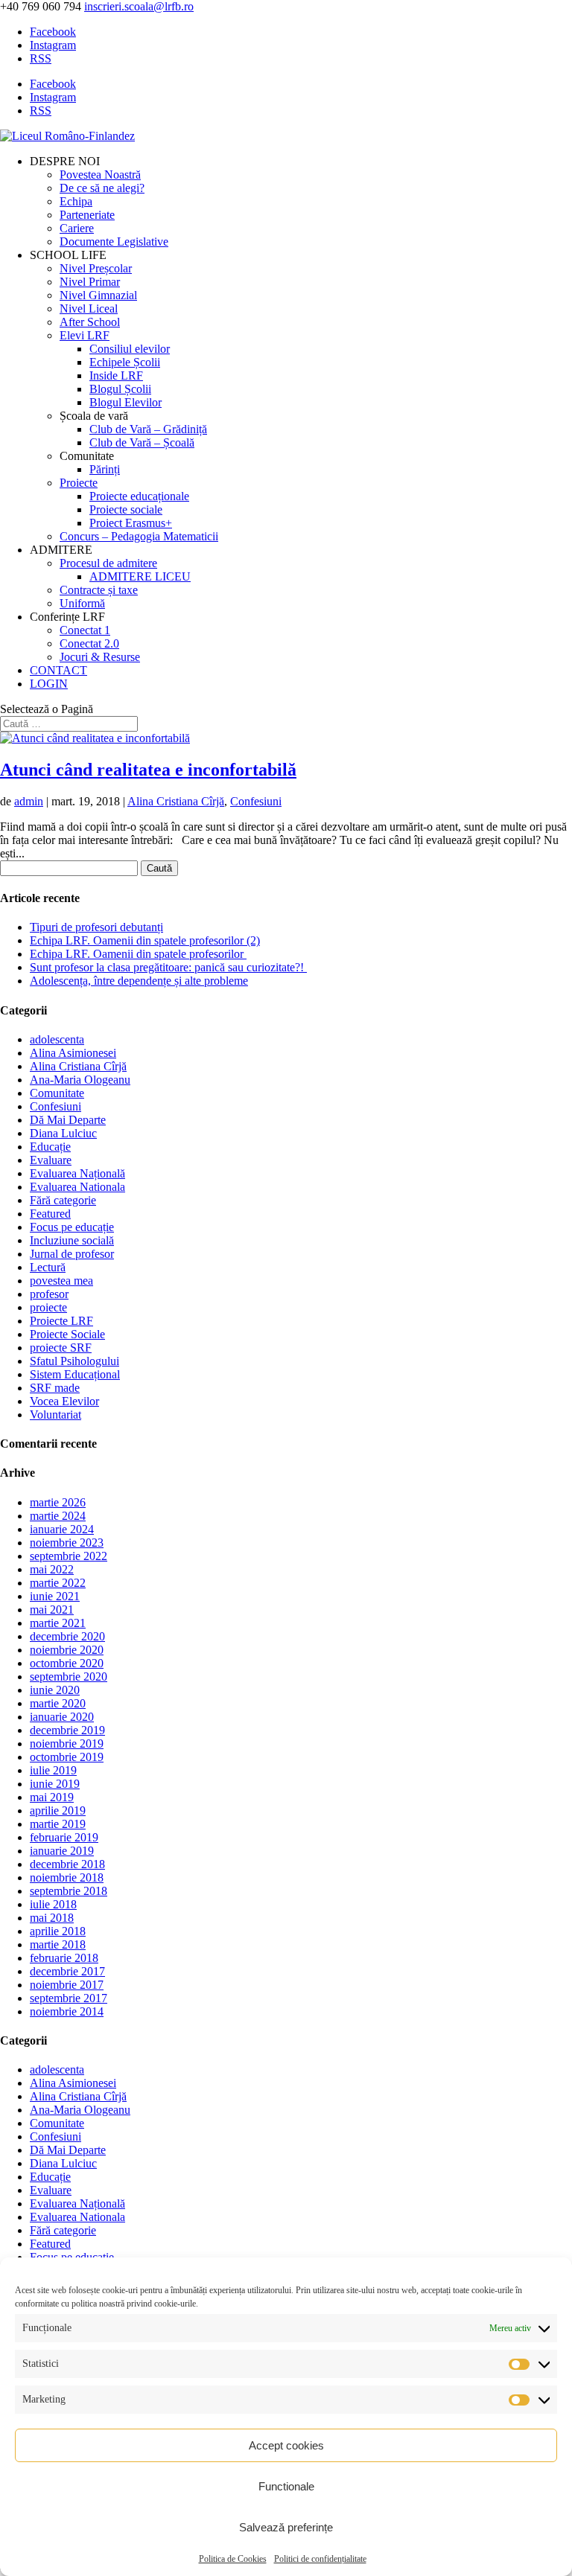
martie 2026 (58, 1502)
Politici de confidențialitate (320, 2559)
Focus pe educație (72, 1227)
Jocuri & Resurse (100, 657)
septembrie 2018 (69, 1891)
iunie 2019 (55, 1784)
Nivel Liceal (89, 309)
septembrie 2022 (69, 1556)
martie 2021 (58, 1623)
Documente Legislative (114, 242)
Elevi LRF (85, 335)
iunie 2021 (55, 1596)
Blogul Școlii (120, 389)
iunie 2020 (55, 1690)
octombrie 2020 (67, 1663)
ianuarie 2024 (62, 1529)
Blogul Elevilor (125, 402)
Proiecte (79, 483)
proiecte (48, 1307)
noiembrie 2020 (67, 1650)
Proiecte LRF (61, 1321)
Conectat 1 (85, 630)
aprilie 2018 (58, 1931)
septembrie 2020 (69, 1677)
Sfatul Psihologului (74, 1361)
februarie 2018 (64, 1958)
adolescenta (57, 1039)
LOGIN (49, 684)
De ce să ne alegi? (102, 188)
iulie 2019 (53, 1770)
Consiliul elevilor (130, 349)
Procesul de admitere (108, 563)
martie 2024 (58, 1516)
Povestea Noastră (100, 175)
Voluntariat (55, 1415)
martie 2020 (58, 1703)
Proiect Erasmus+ (131, 523)
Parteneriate (87, 215)
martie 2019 (58, 1824)
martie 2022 (58, 1583)
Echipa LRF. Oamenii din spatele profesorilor (138, 954)
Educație (50, 1147)
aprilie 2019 (58, 1810)
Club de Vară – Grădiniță (148, 429)
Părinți (105, 469)
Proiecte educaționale (139, 496)
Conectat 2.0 (89, 643)
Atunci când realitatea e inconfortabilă (148, 770)
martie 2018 (58, 1944)
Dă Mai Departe (68, 1120)
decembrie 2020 (67, 1636)
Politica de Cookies (233, 2559)
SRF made (55, 1388)
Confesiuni (256, 801)
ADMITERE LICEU (140, 576)
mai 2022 (52, 1569)
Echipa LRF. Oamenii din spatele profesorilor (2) (145, 940)
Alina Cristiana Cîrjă (176, 801)
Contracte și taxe (99, 590)
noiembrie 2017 (67, 1985)
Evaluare (51, 1160)
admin (29, 801)
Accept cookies (286, 2445)
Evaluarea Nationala (77, 1187)
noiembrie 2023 (67, 1543)
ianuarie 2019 (62, 1851)
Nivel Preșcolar (96, 268)
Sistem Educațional (75, 1374)
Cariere (77, 228)
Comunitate (57, 1093)
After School (90, 322)
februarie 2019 (64, 1837)
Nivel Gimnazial (98, 295)
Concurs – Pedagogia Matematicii (139, 536)
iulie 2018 (53, 1904)
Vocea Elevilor (64, 1401)
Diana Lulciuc (63, 1133)
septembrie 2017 (69, 1998)
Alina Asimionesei (73, 1053)
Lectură (48, 1267)
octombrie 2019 (67, 1757)
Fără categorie (63, 1200)
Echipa (76, 201)
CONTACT (58, 670)
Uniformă (82, 603)
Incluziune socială (72, 1240)
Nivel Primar (90, 282)
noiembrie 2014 (67, 2011)
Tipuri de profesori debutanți (96, 927)
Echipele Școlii (125, 362)
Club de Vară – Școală (142, 442)
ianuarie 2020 (62, 1717)
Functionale (286, 2486)
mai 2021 (52, 1610)
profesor (49, 1294)
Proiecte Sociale (67, 1334)
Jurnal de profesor (72, 1254)
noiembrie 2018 (67, 1877)
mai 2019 (52, 1797)
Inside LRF (116, 375)
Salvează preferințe (286, 2527)
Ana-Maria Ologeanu (80, 1080)
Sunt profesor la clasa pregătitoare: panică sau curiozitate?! (168, 967)
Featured (50, 1214)
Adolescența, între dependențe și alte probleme (139, 981)
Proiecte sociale (126, 509)
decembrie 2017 (67, 1971)
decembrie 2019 (67, 1730)
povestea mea (61, 1281)
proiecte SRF (61, 1348)
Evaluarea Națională (77, 1173)
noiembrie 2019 (67, 1744)
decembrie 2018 (67, 1864)
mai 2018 (52, 1918)
